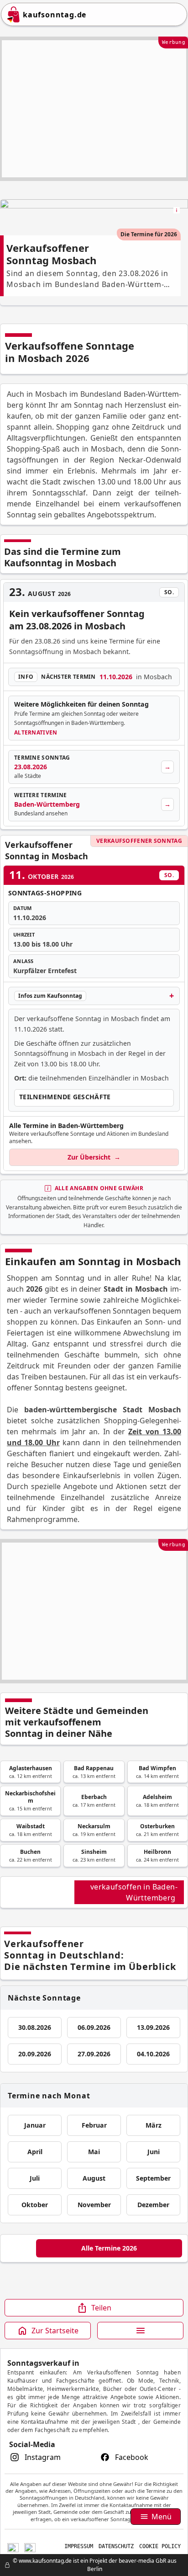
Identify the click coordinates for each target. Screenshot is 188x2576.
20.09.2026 (35, 2054)
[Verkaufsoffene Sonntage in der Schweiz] (13, 2547)
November (94, 2205)
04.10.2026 (153, 2054)
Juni (154, 2152)
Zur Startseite (55, 2331)
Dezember (153, 2205)
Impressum (79, 2546)
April (35, 2152)
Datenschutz (116, 2546)
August (94, 2178)
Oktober (35, 2205)
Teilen (101, 2308)
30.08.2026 (35, 2027)
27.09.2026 (94, 2054)
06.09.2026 (94, 2027)
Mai (94, 2152)
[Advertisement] (94, 109)
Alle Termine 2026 (109, 2248)
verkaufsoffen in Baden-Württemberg (134, 1892)
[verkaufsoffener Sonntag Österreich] (30, 2547)
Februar (94, 2125)
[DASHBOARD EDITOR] (3, 2565)
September (153, 2178)
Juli (35, 2178)
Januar (35, 2125)
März (154, 2125)
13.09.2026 (153, 2027)
